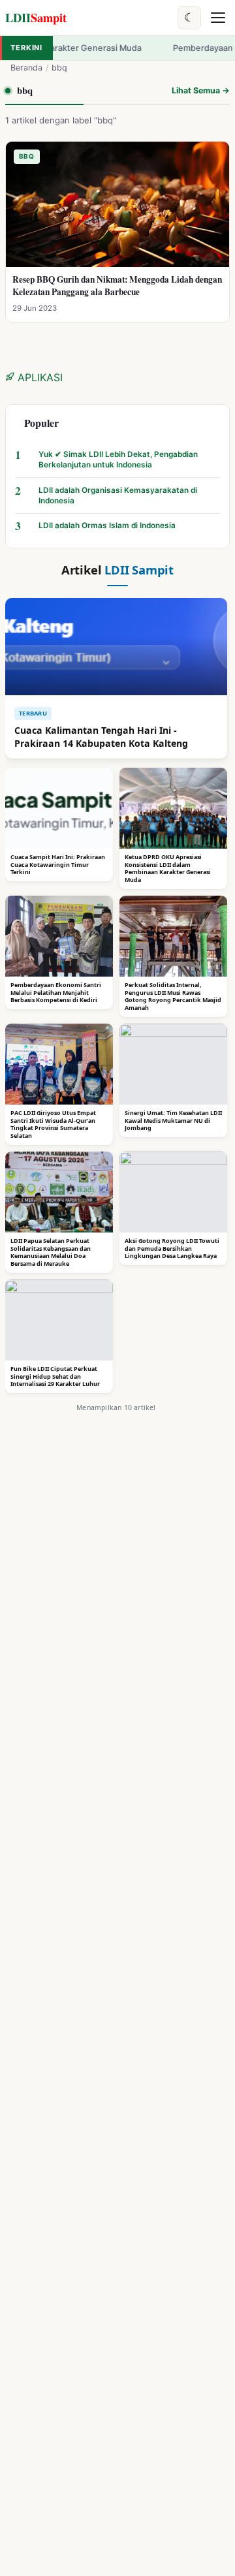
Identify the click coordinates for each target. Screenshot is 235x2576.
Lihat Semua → (201, 90)
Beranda (26, 68)
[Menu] (218, 18)
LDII (36, 17)
